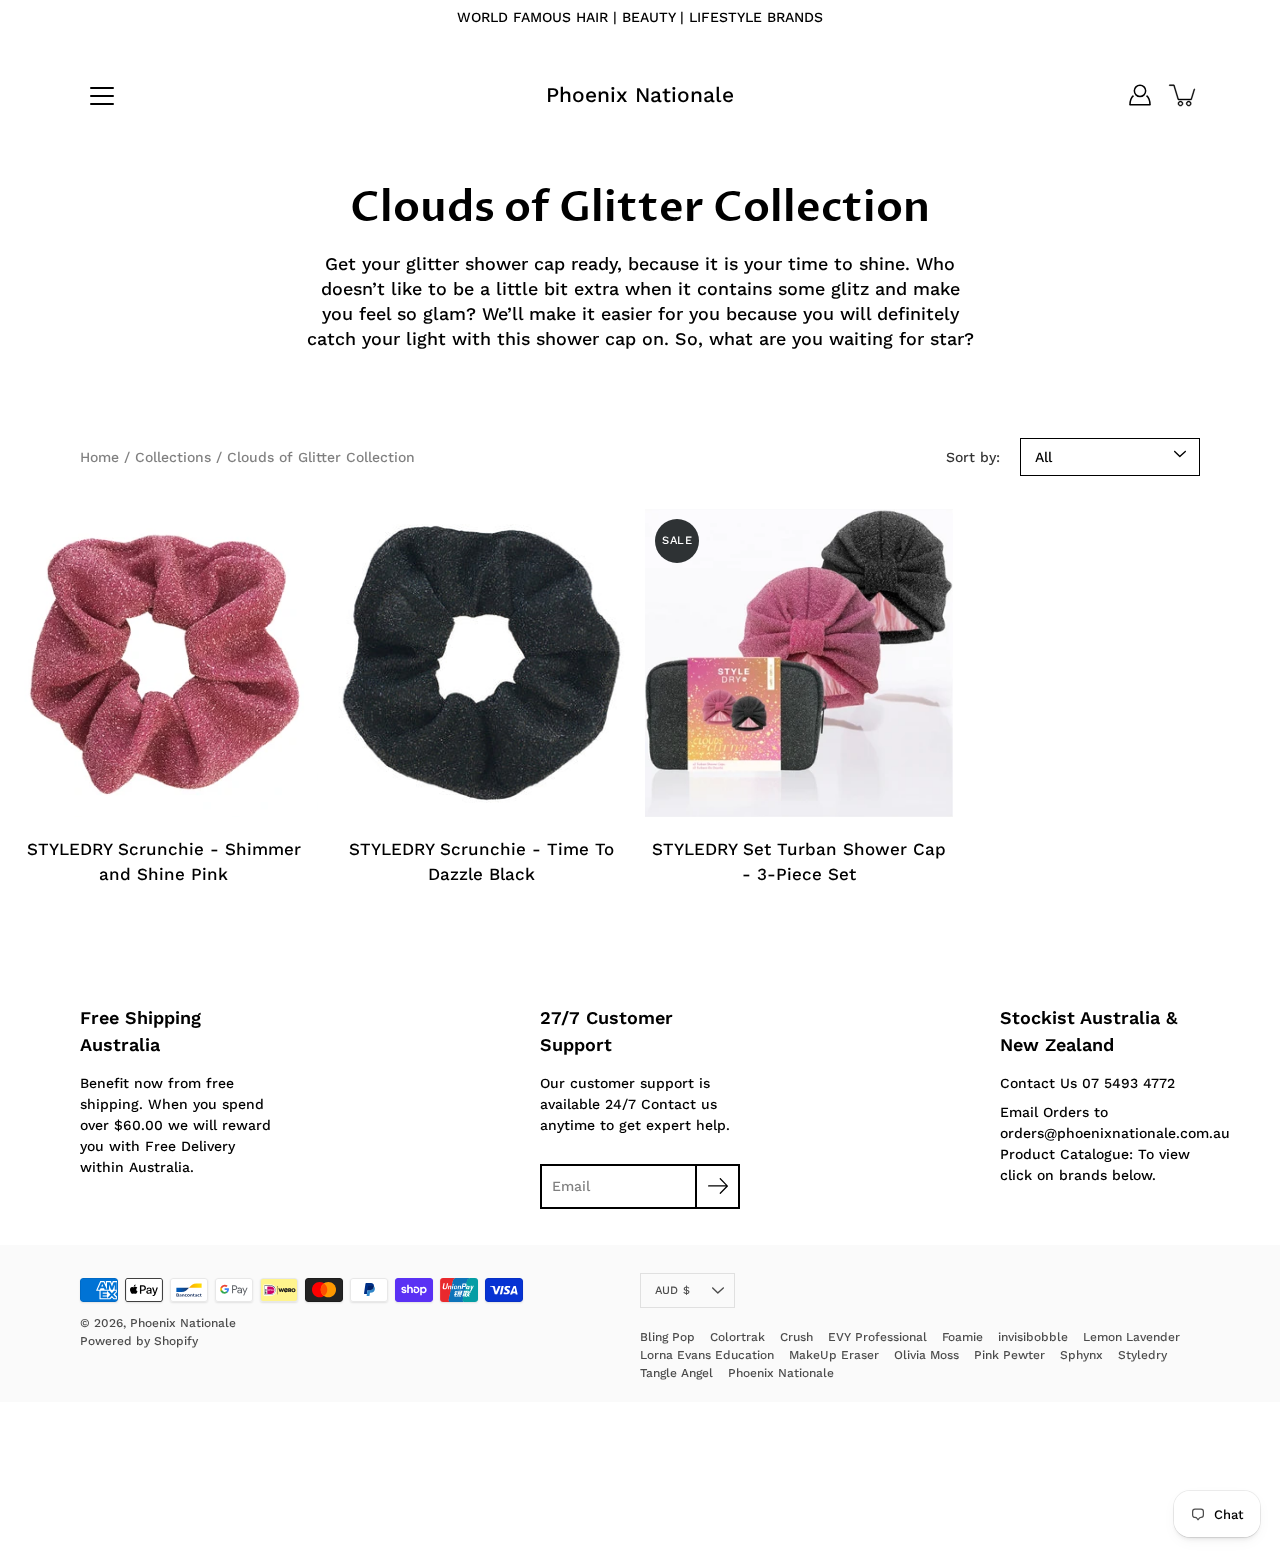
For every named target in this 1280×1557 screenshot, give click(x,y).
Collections (173, 457)
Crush (796, 1337)
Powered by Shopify (139, 1341)
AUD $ (672, 1290)
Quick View (163, 662)
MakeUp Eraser (834, 1355)
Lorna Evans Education (707, 1355)
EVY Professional (877, 1337)
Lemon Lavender (1131, 1337)
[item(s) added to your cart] (1184, 95)
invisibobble (1033, 1337)
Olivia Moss (926, 1355)
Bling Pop (667, 1337)
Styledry (1142, 1355)
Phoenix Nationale (640, 94)
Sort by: (973, 457)
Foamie (962, 1337)
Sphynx (1081, 1355)
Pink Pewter (1009, 1355)
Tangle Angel (676, 1373)
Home (99, 457)
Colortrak (737, 1337)
